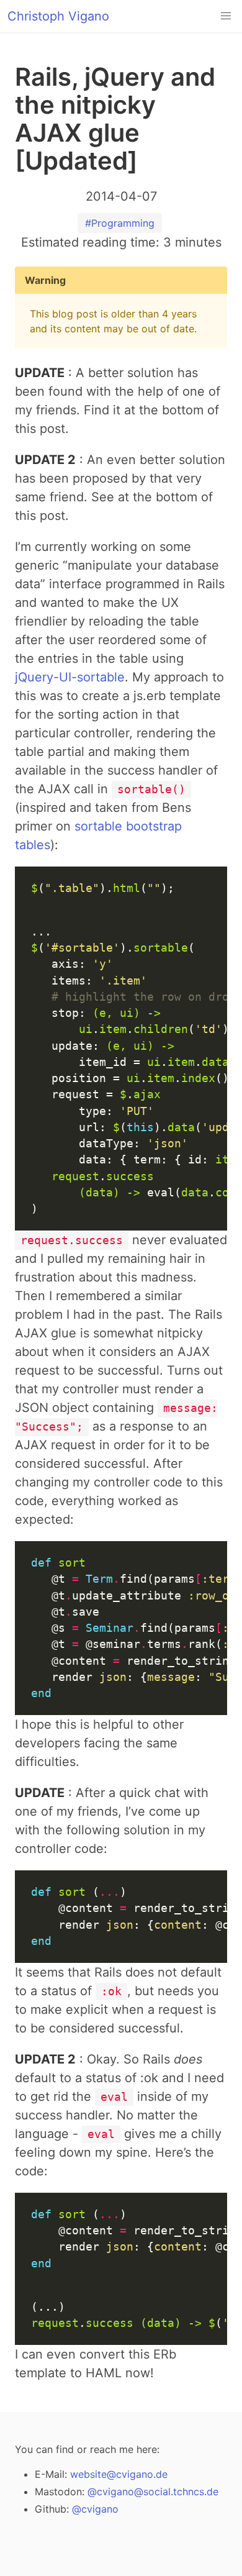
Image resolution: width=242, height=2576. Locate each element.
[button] (226, 16)
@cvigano (95, 2509)
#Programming (120, 223)
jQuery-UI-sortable (70, 677)
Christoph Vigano (58, 16)
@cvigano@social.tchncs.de (153, 2492)
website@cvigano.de (119, 2474)
